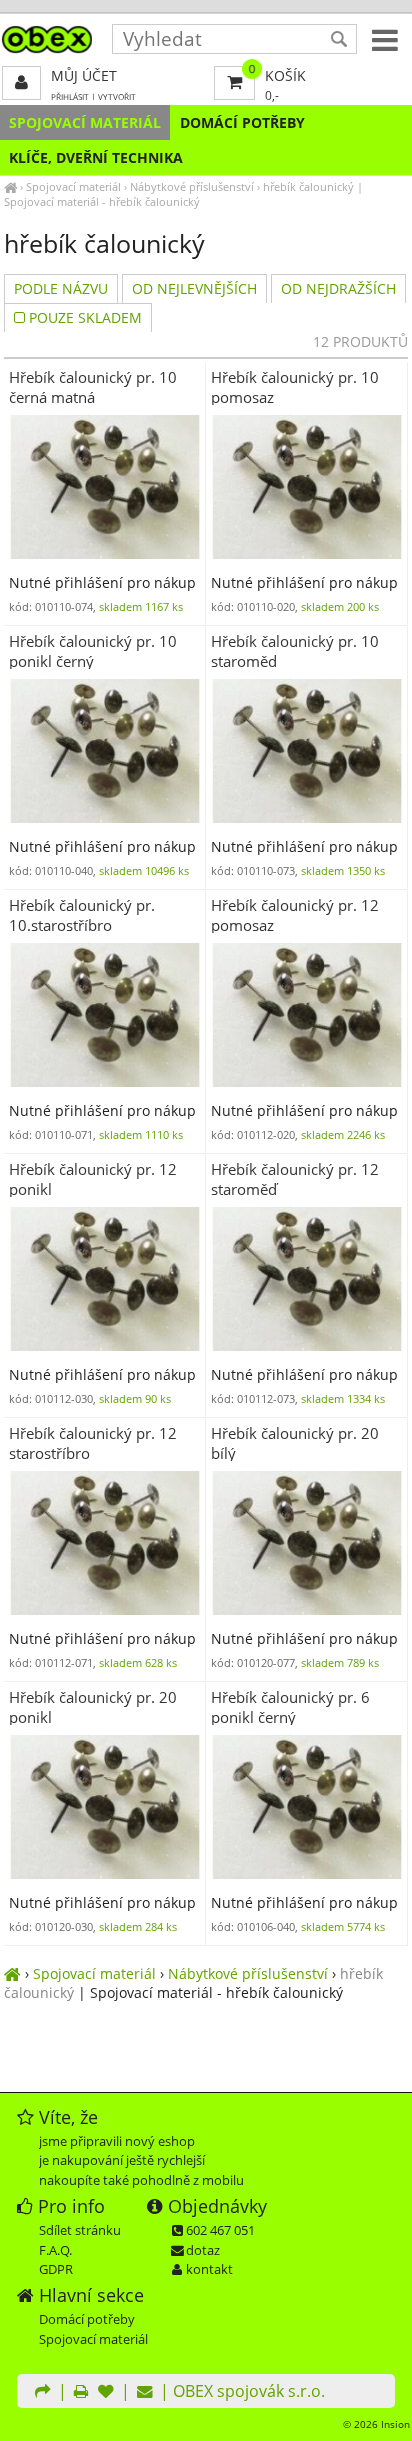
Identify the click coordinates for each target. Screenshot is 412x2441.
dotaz (203, 2250)
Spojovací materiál (85, 122)
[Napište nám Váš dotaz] (145, 2393)
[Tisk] (81, 2393)
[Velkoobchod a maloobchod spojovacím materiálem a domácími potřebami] (10, 186)
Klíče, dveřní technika (96, 157)
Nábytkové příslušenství (192, 186)
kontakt (209, 2269)
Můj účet (84, 75)
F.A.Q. (55, 2250)
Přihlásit (70, 96)
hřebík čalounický (308, 186)
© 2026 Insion (376, 2424)
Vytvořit (117, 96)
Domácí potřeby (242, 122)
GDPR (56, 2269)
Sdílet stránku (80, 2230)
